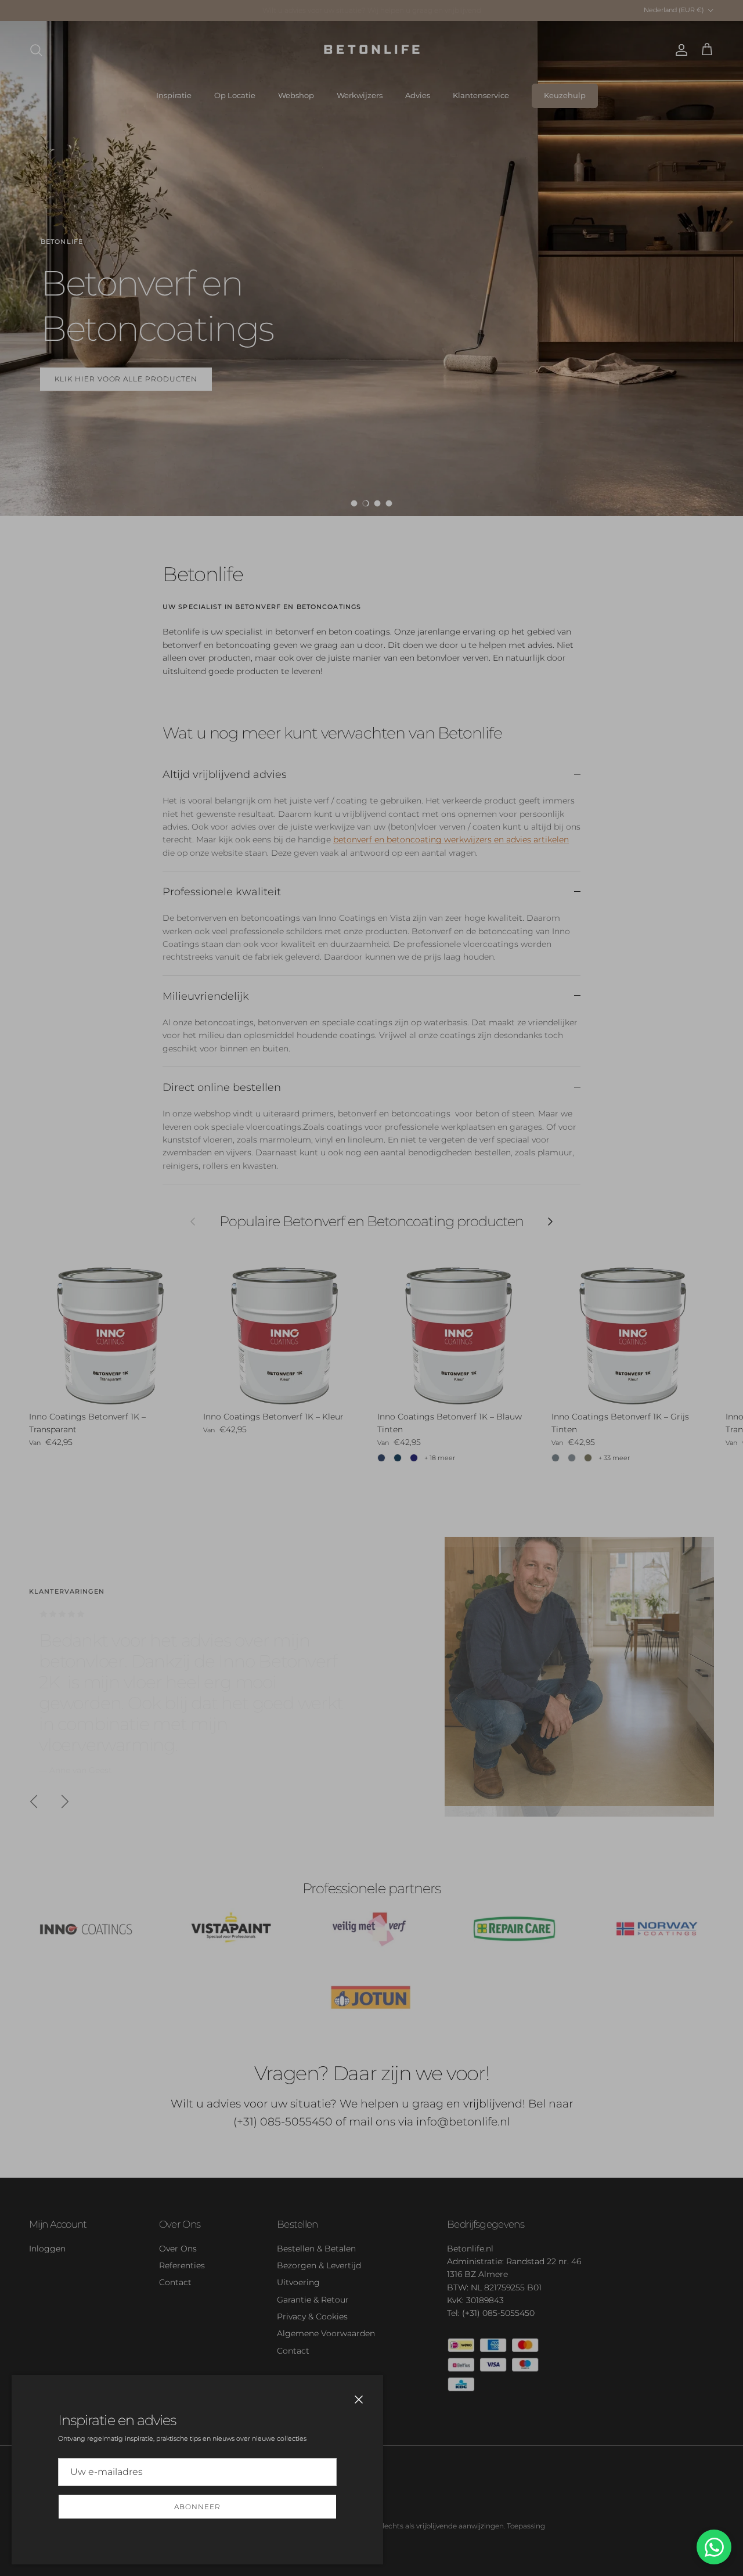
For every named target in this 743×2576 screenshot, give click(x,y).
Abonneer (197, 2507)
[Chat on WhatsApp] (714, 2547)
